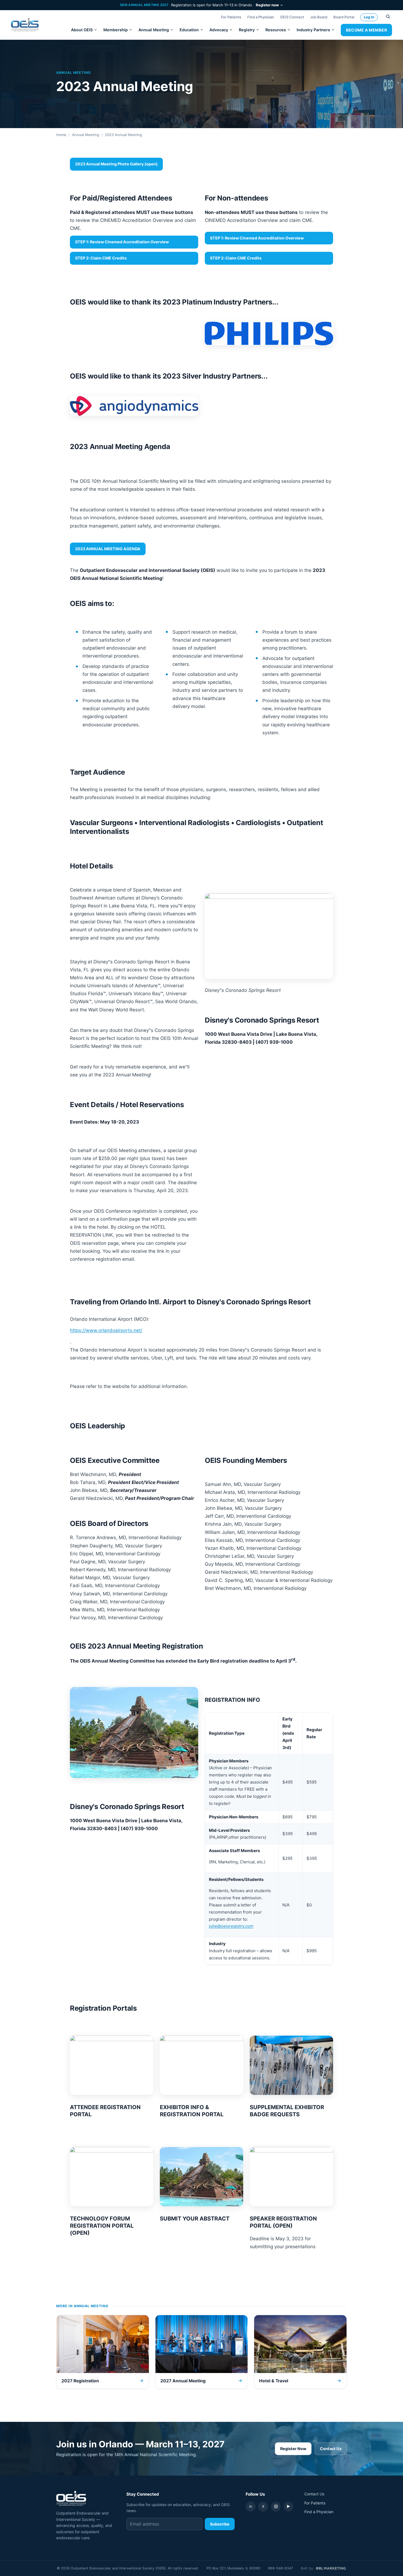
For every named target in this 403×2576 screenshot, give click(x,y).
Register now (267, 5)
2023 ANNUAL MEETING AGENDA (108, 549)
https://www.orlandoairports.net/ (106, 1330)
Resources (276, 30)
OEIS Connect (292, 17)
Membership (116, 30)
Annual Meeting (154, 30)
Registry (247, 30)
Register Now (293, 2449)
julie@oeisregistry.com (231, 1926)
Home (61, 135)
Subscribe (220, 2524)
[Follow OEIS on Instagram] (276, 2507)
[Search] (388, 17)
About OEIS (82, 30)
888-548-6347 (281, 2568)
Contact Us (331, 2449)
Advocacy (219, 30)
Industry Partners (313, 30)
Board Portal (344, 17)
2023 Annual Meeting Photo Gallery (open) (116, 164)
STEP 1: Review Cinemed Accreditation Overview (122, 242)
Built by (307, 2568)
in (251, 2506)
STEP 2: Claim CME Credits (101, 258)
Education (189, 30)
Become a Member (366, 30)
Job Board (319, 17)
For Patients (231, 17)
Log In (369, 17)
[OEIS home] (25, 25)
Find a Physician (261, 17)
